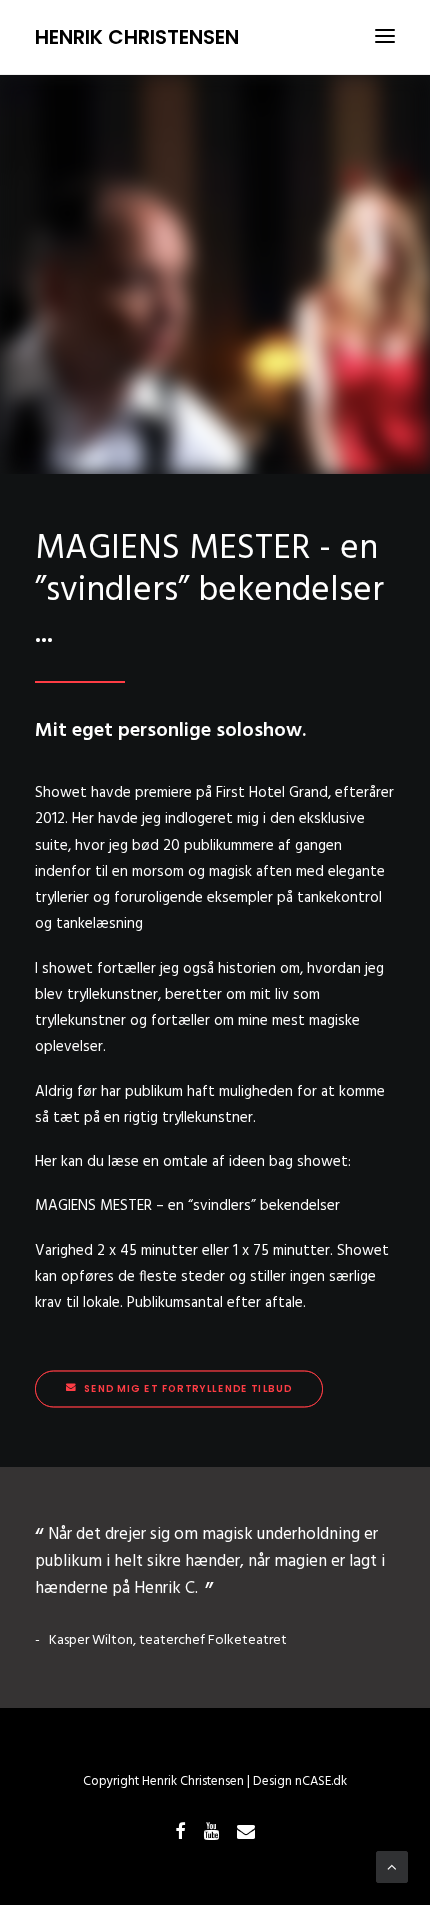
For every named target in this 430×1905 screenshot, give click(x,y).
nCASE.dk (321, 1781)
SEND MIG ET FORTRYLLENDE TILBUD (188, 1389)
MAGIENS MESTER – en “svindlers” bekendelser (187, 1206)
